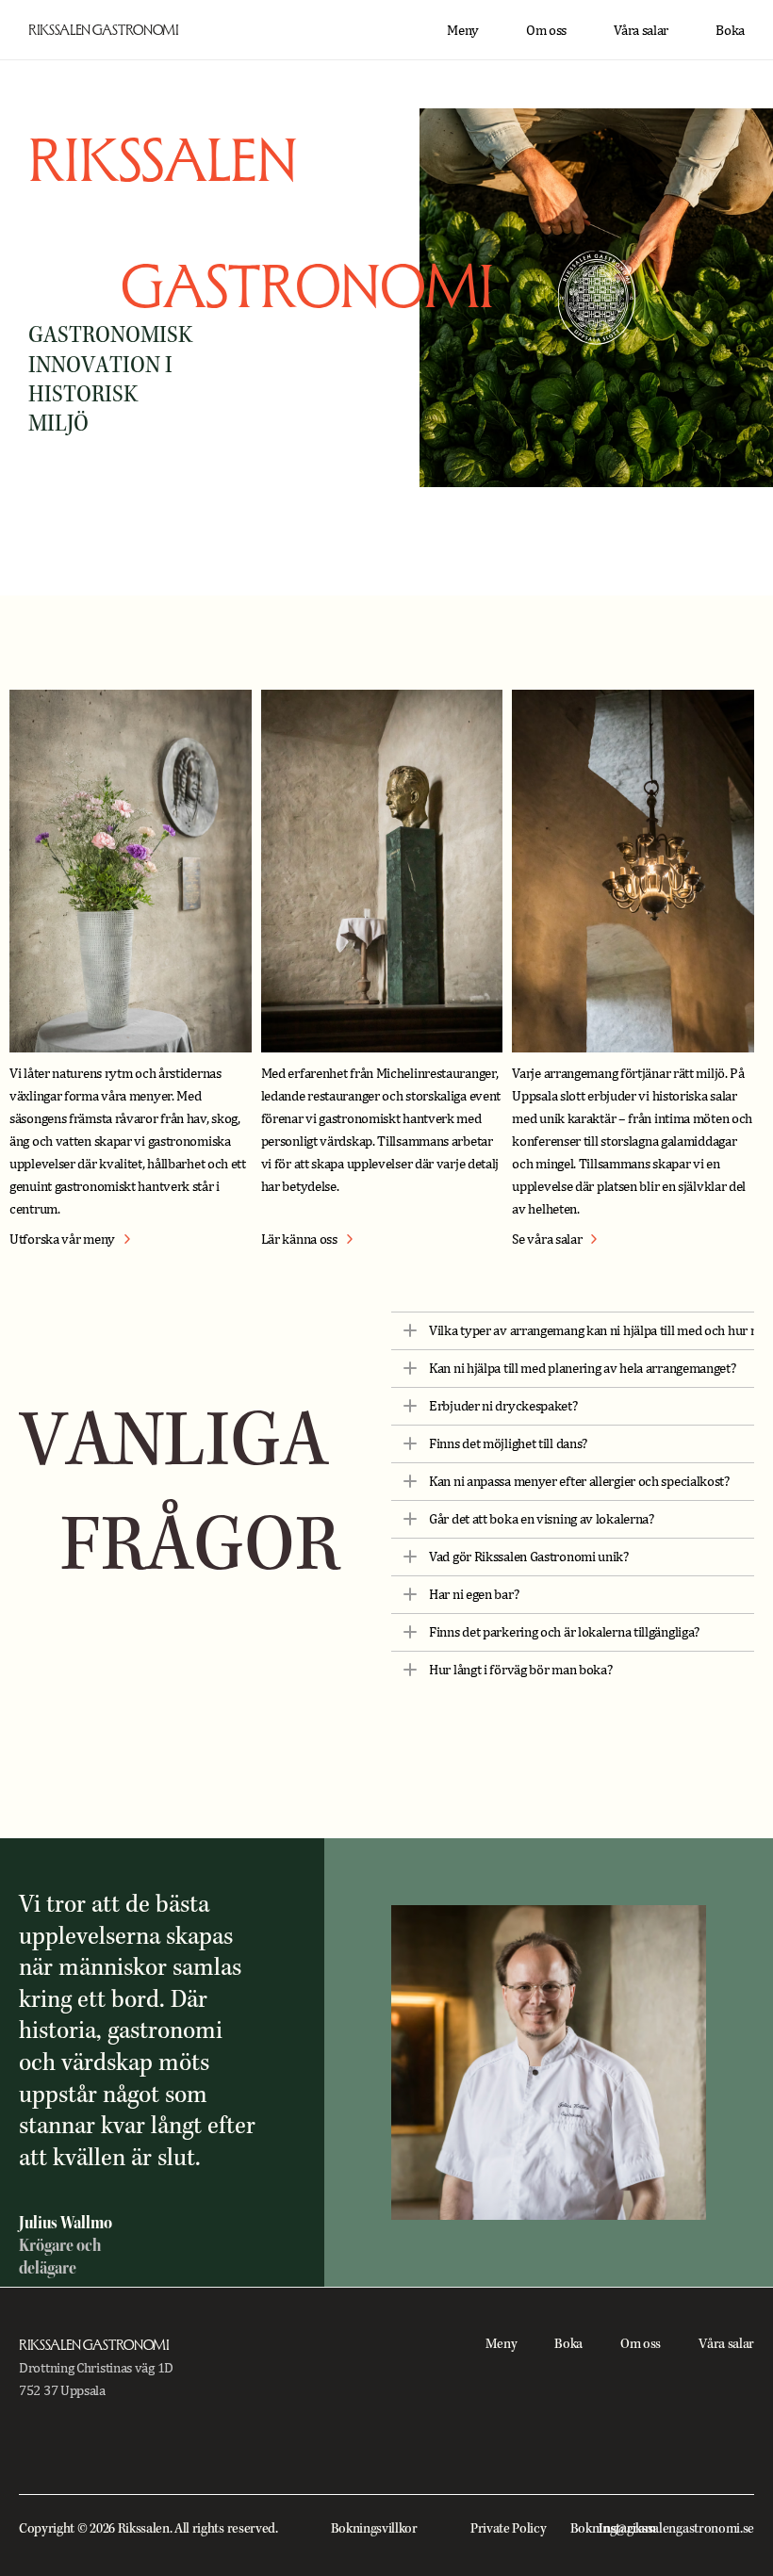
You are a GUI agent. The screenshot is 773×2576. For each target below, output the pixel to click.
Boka (730, 30)
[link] (70, 1239)
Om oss (546, 30)
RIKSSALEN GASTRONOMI (104, 30)
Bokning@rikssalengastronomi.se (662, 2530)
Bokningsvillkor (374, 2530)
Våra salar (641, 30)
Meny (463, 30)
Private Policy (509, 2530)
